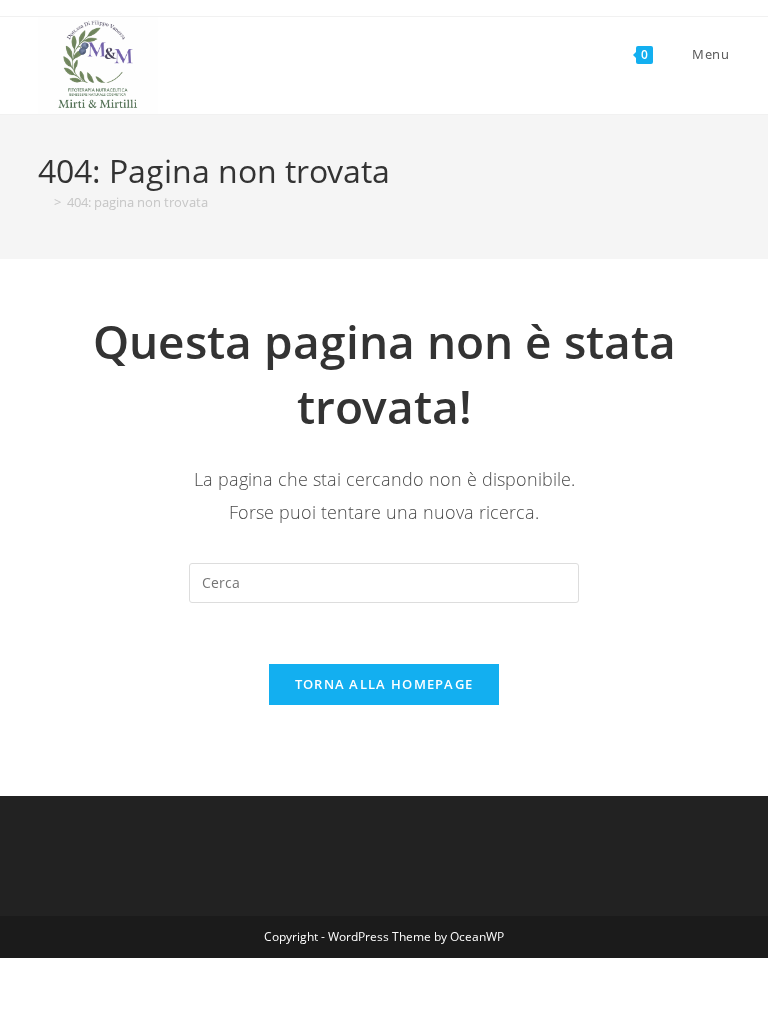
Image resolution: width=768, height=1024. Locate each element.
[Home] (43, 202)
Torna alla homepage (384, 684)
